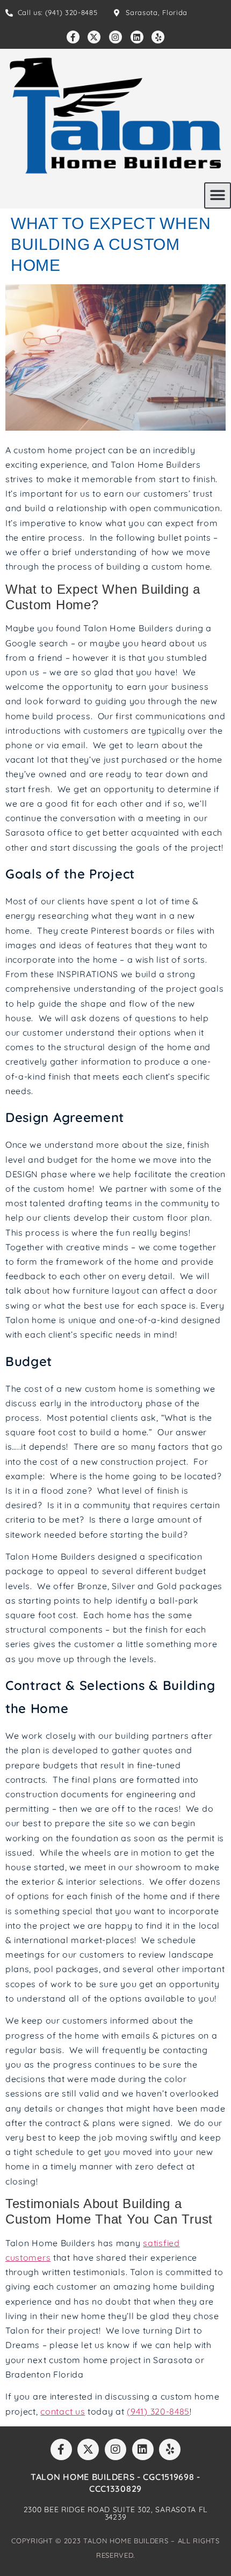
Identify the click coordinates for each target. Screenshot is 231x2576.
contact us (63, 2411)
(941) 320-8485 (158, 2411)
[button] (218, 195)
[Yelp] (158, 37)
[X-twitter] (94, 37)
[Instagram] (115, 37)
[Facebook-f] (73, 37)
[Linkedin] (137, 37)
